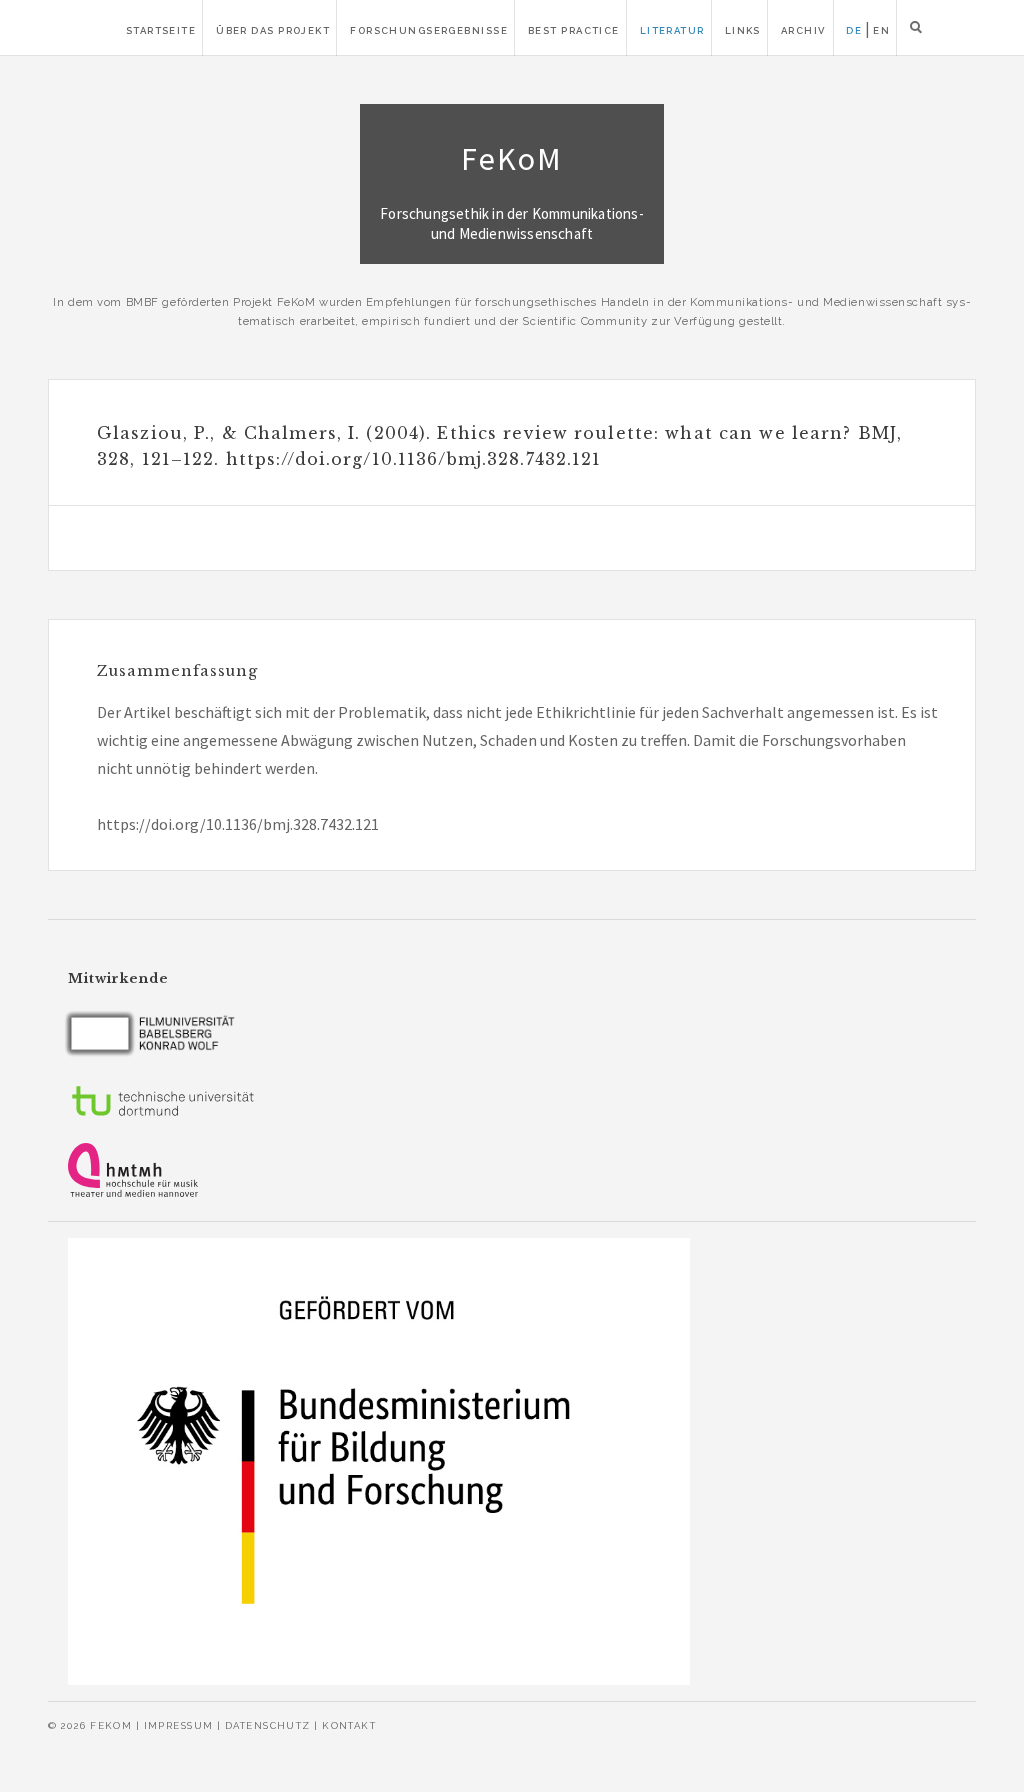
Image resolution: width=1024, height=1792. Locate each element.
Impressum (179, 1725)
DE (854, 30)
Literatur (672, 30)
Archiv (804, 30)
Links (743, 30)
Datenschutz (268, 1725)
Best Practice (574, 30)
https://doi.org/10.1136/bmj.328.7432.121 (238, 824)
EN (881, 30)
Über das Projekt (273, 30)
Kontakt (349, 1725)
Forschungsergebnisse (429, 30)
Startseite (161, 30)
